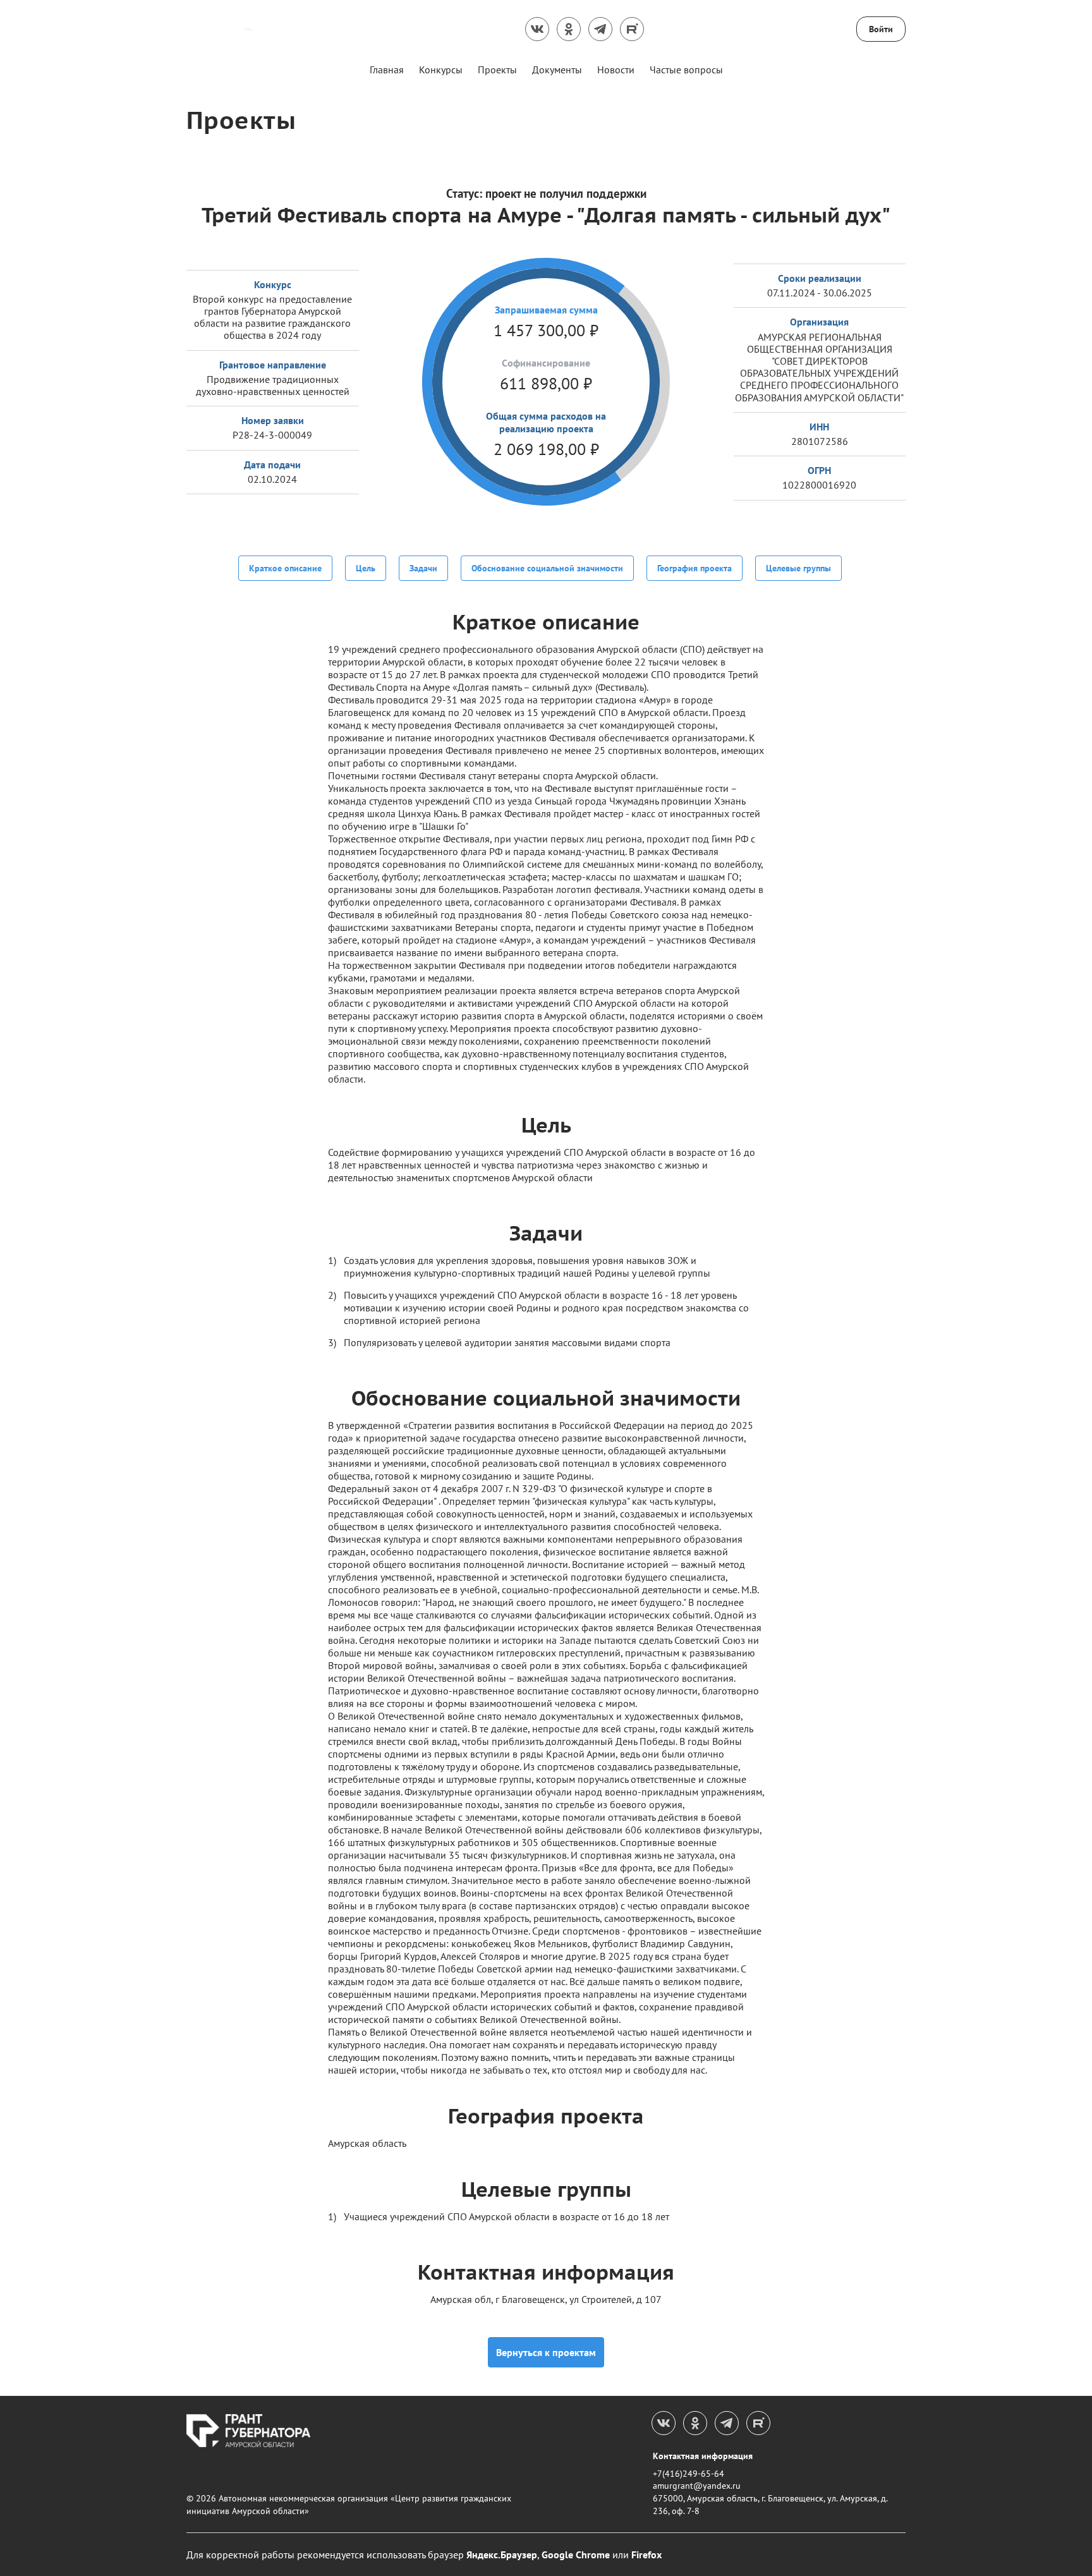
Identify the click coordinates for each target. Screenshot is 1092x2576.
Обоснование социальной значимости (547, 568)
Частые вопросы (686, 70)
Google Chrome (576, 2555)
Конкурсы (441, 70)
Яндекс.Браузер (502, 2555)
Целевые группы (798, 568)
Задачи (423, 568)
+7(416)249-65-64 (689, 2474)
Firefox (646, 2555)
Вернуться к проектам (546, 2352)
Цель (366, 568)
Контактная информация (703, 2456)
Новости (616, 70)
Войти (881, 29)
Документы (557, 70)
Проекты (497, 70)
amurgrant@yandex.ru (697, 2486)
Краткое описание (285, 568)
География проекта (695, 568)
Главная (387, 70)
